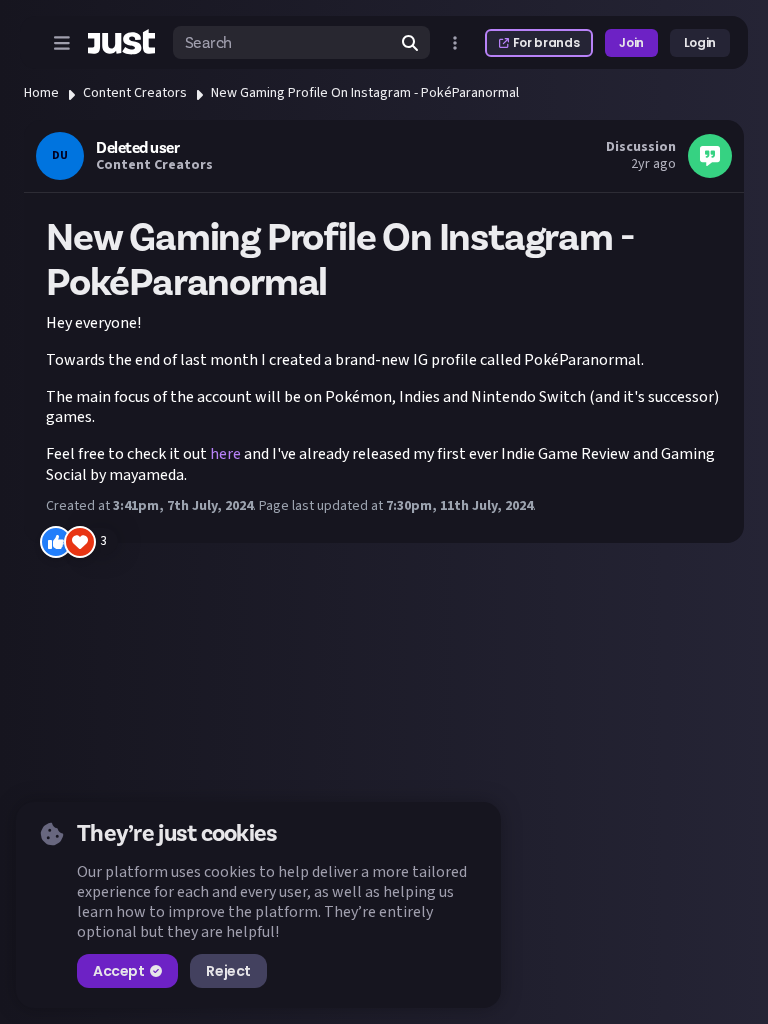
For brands (546, 42)
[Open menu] (62, 43)
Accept (118, 971)
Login (700, 42)
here (225, 454)
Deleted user (137, 148)
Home (41, 93)
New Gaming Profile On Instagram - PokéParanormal (365, 93)
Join (631, 42)
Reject (228, 971)
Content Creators (135, 93)
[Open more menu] (455, 43)
